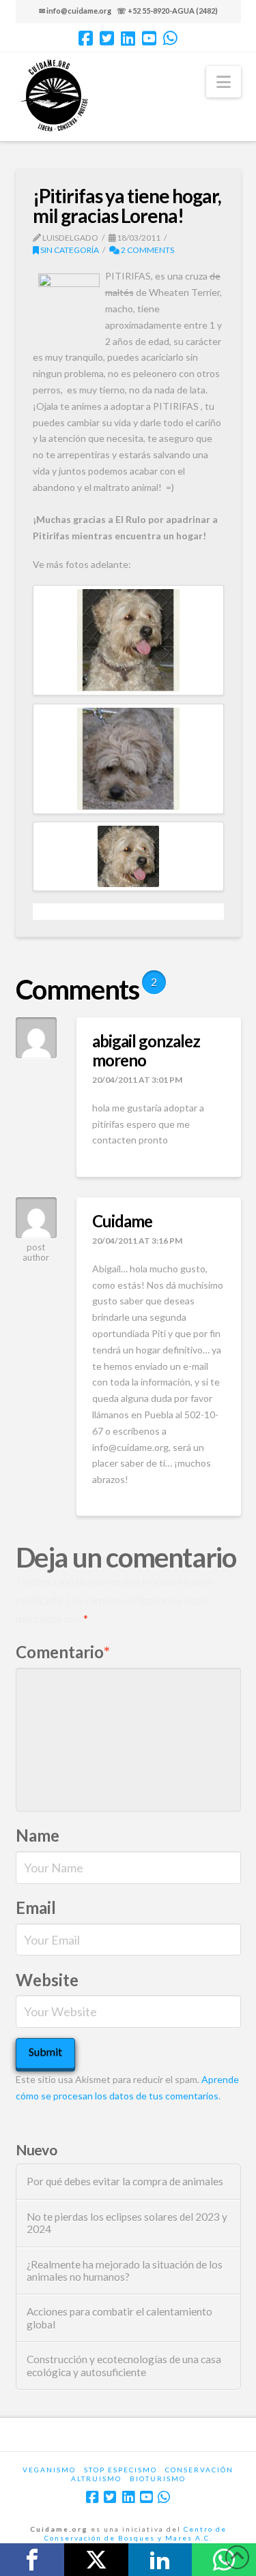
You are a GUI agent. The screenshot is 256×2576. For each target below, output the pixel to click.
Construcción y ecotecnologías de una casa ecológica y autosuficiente (124, 2366)
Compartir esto (160, 2560)
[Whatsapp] (170, 38)
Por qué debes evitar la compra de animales (125, 2181)
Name (38, 1835)
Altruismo (96, 2478)
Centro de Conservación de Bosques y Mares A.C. (136, 2533)
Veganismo (49, 2470)
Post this (96, 2560)
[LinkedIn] (128, 38)
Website (47, 1980)
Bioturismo (158, 2478)
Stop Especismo (120, 2470)
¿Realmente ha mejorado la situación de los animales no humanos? (125, 2271)
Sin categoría (69, 250)
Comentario (63, 1652)
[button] (224, 82)
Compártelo (32, 2560)
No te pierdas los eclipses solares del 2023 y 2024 (127, 2223)
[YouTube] (149, 38)
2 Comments (147, 250)
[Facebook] (86, 38)
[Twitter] (107, 38)
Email (36, 1907)
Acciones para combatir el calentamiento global (119, 2318)
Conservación (199, 2470)
